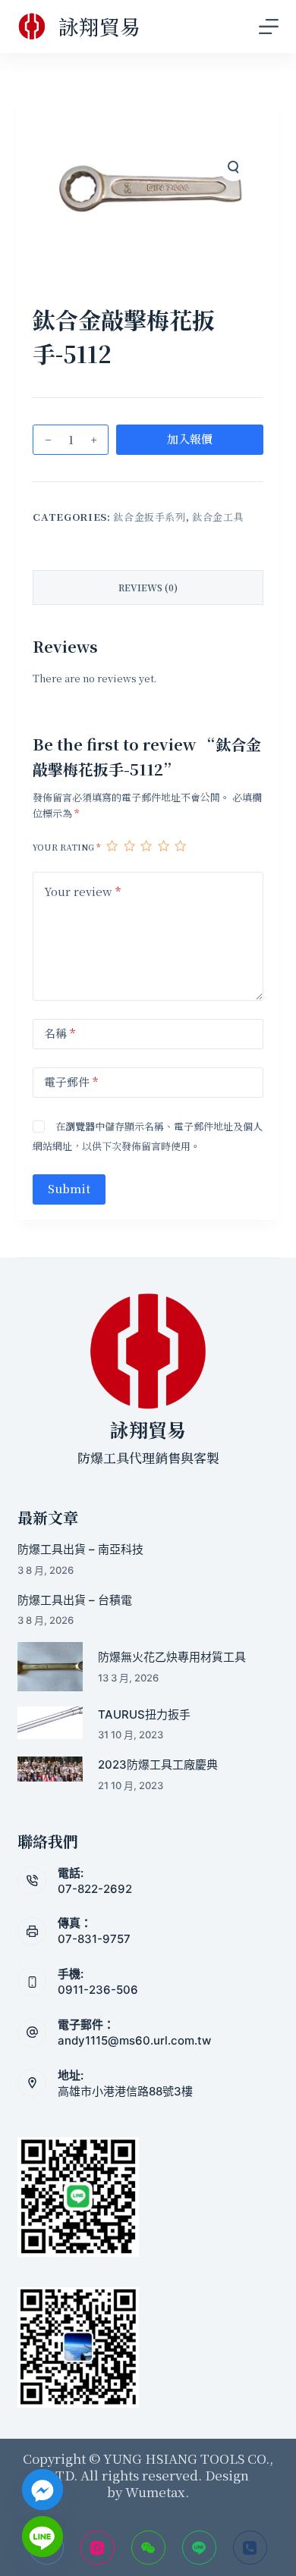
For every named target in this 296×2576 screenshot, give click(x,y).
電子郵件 (71, 1081)
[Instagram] (98, 2548)
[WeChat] (148, 2548)
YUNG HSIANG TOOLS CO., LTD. (161, 2466)
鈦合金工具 (218, 517)
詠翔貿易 (99, 26)
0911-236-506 (98, 1990)
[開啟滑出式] (269, 27)
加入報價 (190, 439)
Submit (69, 1188)
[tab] (148, 588)
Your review (82, 891)
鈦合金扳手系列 (150, 517)
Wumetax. (157, 2491)
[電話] (250, 2548)
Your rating (66, 847)
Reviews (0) (148, 587)
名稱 (60, 1033)
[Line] (199, 2548)
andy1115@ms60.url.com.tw (134, 2040)
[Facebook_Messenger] (43, 2490)
